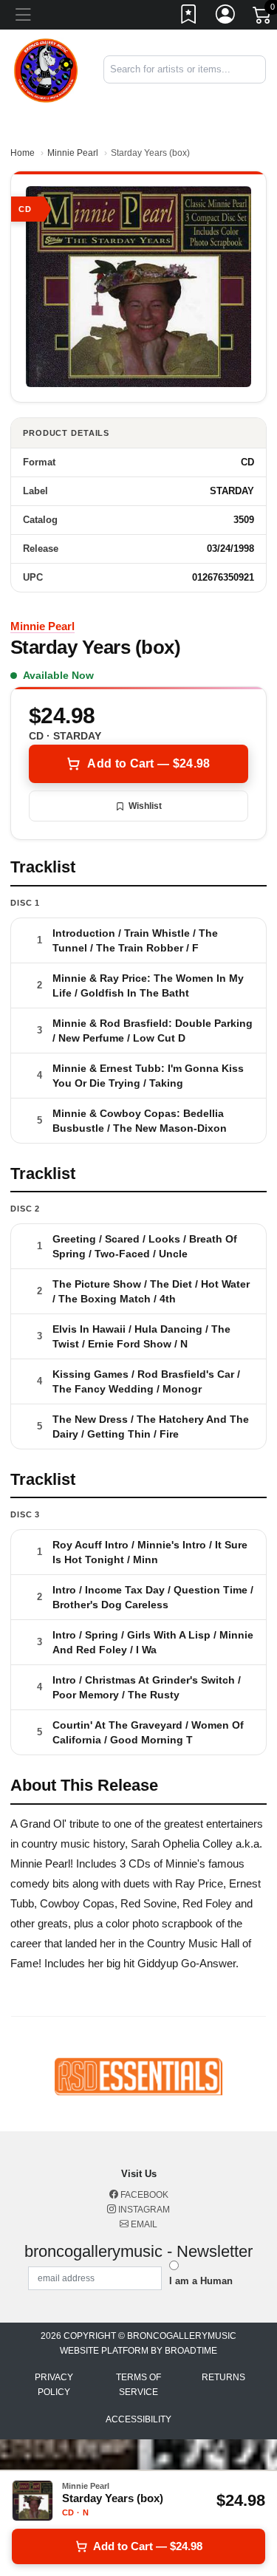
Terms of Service (138, 2385)
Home (23, 153)
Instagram (143, 2210)
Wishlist (145, 806)
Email (143, 2224)
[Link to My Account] (226, 17)
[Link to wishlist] (189, 17)
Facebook (143, 2195)
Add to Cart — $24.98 (148, 763)
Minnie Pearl (73, 153)
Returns (223, 2377)
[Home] (46, 69)
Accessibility (138, 2419)
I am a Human (201, 2281)
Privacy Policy (54, 2385)
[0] (263, 18)
